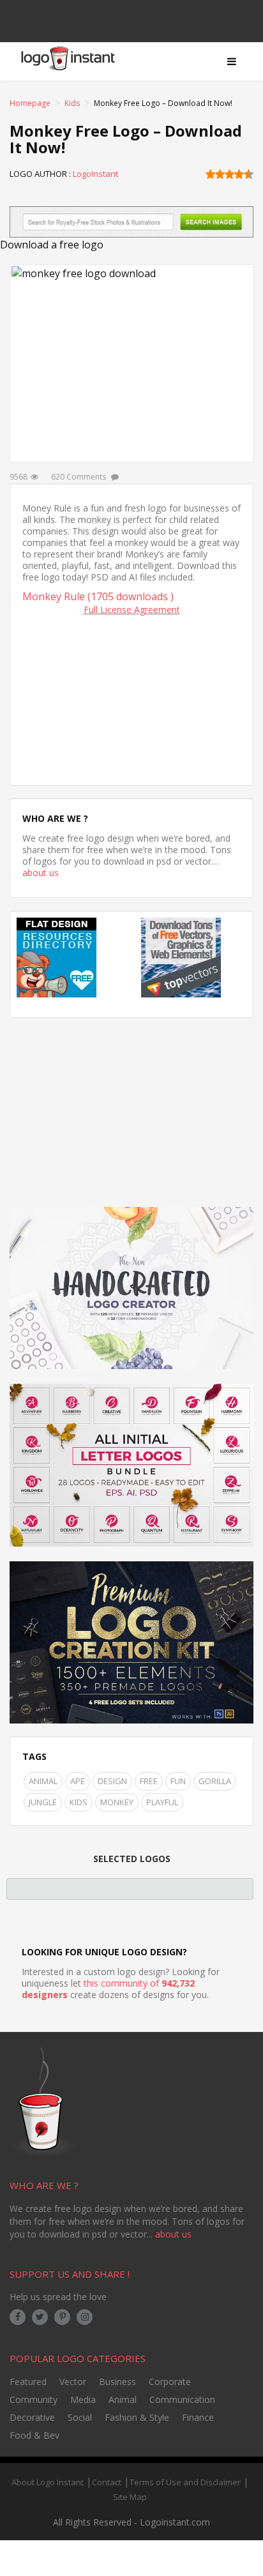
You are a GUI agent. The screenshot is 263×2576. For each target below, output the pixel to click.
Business (117, 2382)
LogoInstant (95, 174)
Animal (43, 1781)
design (112, 1781)
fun (178, 1781)
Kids (72, 103)
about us (41, 873)
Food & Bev (34, 2435)
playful (162, 1802)
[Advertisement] (131, 697)
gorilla (215, 1781)
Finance (198, 2417)
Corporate (170, 2382)
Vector (73, 2382)
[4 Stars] (239, 174)
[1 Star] (210, 174)
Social (80, 2417)
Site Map (130, 2497)
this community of (108, 1989)
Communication (182, 2399)
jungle (43, 1802)
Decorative (32, 2417)
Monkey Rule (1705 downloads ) (98, 596)
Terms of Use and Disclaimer (185, 2482)
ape (78, 1781)
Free (149, 1781)
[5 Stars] (249, 174)
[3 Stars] (229, 174)
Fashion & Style (137, 2417)
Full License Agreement (132, 610)
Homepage (30, 103)
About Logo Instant (48, 2482)
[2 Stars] (220, 174)
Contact (107, 2482)
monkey (117, 1802)
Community (34, 2399)
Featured (28, 2382)
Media (83, 2399)
